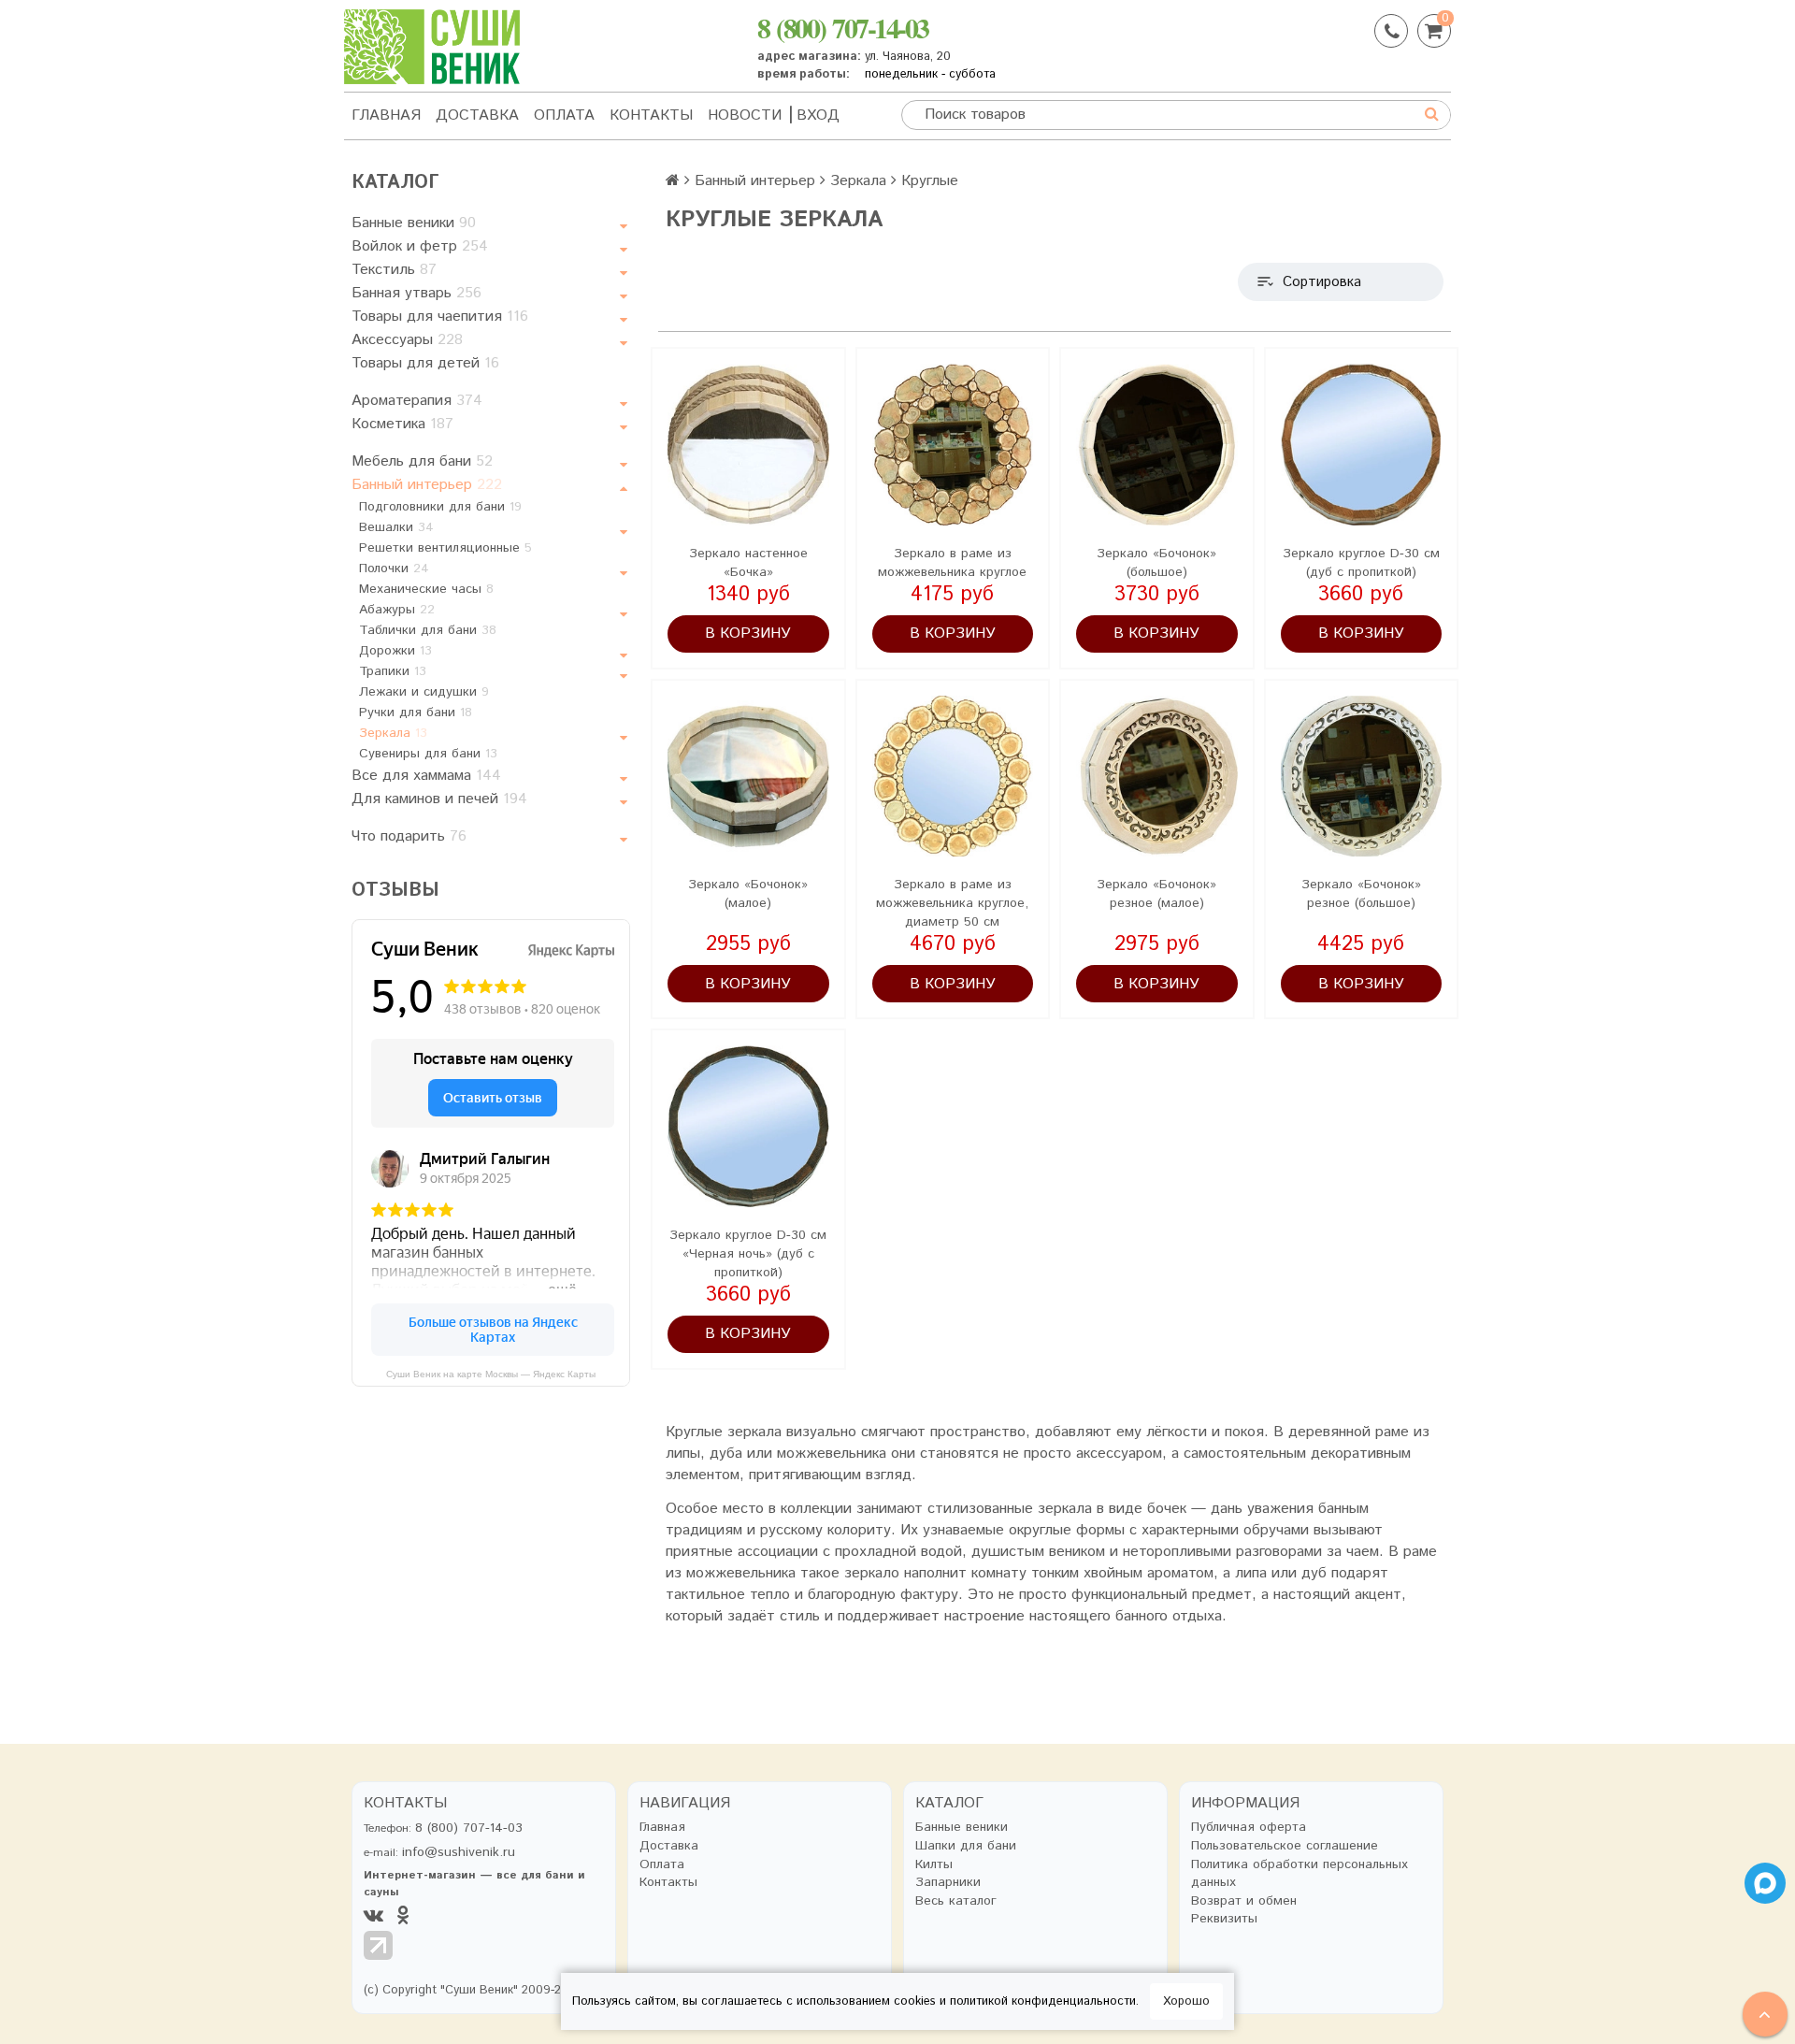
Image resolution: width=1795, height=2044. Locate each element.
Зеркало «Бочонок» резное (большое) (1361, 894)
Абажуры (397, 610)
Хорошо (1186, 2001)
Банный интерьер (427, 485)
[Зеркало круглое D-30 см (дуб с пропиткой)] (1362, 445)
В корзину (748, 633)
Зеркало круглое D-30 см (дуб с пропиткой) (1361, 563)
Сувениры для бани (428, 754)
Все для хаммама (426, 776)
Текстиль (394, 270)
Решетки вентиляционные (445, 548)
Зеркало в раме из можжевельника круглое (952, 563)
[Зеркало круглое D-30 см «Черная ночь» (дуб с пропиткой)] (748, 1126)
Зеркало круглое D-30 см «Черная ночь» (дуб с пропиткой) (748, 1254)
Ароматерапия (417, 401)
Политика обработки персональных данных (1300, 1874)
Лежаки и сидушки (424, 692)
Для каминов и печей (439, 799)
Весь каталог (956, 1901)
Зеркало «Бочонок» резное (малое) (1156, 894)
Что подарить (409, 836)
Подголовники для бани (440, 507)
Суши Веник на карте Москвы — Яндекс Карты (491, 1374)
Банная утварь (416, 293)
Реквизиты (1224, 1919)
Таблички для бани (428, 630)
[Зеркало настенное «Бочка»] (748, 445)
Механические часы (426, 589)
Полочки (394, 569)
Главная (386, 115)
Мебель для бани (422, 461)
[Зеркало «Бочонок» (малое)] (748, 777)
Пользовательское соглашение (1285, 1846)
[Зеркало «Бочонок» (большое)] (1157, 445)
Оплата (564, 115)
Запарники (948, 1883)
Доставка (477, 115)
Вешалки (396, 527)
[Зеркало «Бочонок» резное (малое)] (1157, 777)
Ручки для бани (416, 713)
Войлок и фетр (420, 246)
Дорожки (395, 651)
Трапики (393, 671)
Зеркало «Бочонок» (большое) (1156, 563)
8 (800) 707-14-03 (843, 27)
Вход (818, 115)
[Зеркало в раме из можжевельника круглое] (953, 445)
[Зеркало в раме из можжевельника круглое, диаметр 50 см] (953, 777)
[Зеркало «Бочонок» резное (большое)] (1362, 777)
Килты (934, 1865)
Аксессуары (407, 340)
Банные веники (414, 223)
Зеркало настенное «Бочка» (748, 563)
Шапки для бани (966, 1846)
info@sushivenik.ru (459, 1852)
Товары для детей (425, 363)
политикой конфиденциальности (1043, 2001)
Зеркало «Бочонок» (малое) (748, 894)
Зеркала (393, 733)
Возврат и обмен (1244, 1901)
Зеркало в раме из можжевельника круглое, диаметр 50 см (952, 903)
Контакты (651, 115)
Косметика (402, 424)
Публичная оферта (1249, 1828)
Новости (745, 115)
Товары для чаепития (440, 317)
